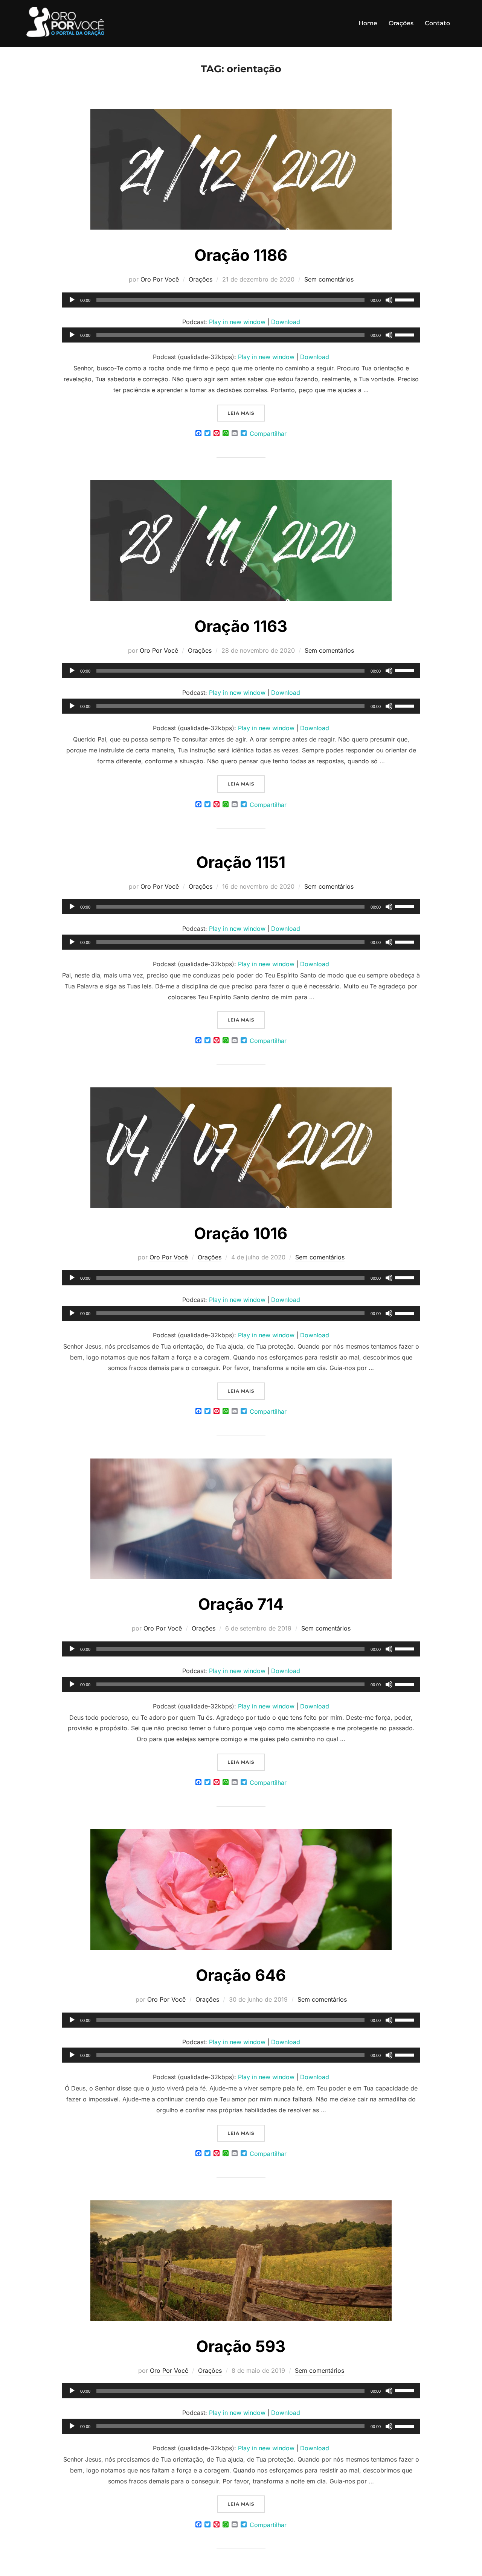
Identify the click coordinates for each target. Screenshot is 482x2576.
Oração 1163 (241, 626)
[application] (241, 300)
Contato (437, 23)
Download (286, 322)
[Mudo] (389, 300)
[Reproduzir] (72, 300)
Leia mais (246, 413)
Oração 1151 (241, 862)
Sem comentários (329, 279)
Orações (401, 23)
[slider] (406, 299)
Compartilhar (268, 434)
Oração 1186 (241, 255)
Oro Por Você (160, 279)
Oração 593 (241, 2346)
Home (368, 23)
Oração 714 (241, 1604)
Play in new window (237, 322)
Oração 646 (241, 1975)
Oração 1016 (241, 1233)
